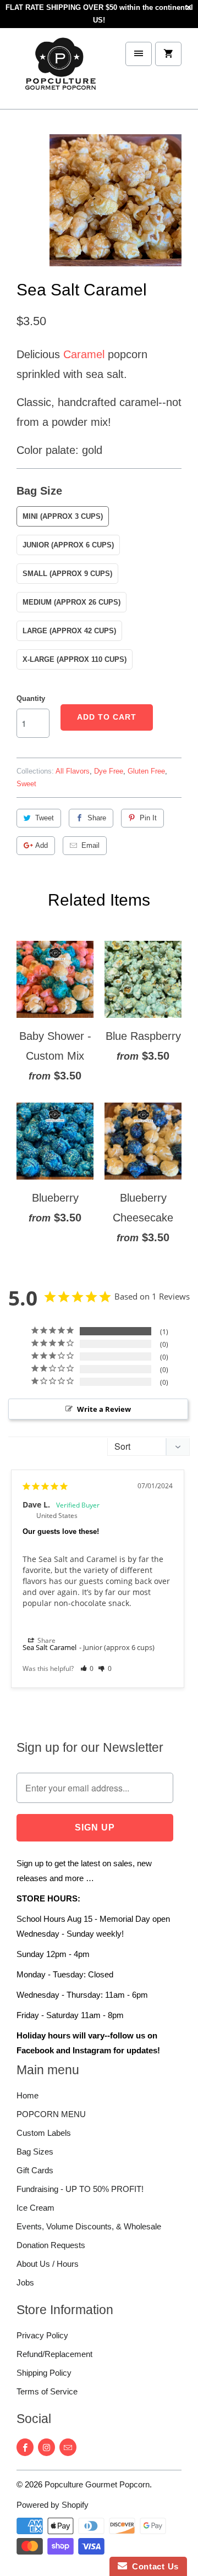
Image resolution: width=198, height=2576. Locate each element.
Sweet (26, 784)
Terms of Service (47, 2391)
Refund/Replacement (54, 2354)
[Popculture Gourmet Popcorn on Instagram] (46, 2447)
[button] (87, 1668)
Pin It (148, 818)
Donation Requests (51, 2245)
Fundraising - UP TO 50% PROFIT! (80, 2189)
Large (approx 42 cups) (69, 631)
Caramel (84, 354)
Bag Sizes (35, 2152)
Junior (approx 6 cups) (68, 545)
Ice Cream (35, 2208)
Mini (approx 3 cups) (63, 516)
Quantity (31, 698)
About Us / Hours (48, 2264)
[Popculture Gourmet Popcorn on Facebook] (25, 2447)
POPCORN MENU (51, 2114)
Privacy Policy (42, 2335)
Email (90, 845)
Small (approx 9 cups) (67, 574)
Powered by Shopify (53, 2505)
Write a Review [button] (104, 1409)
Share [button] (46, 1640)
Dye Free (109, 771)
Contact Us (153, 2566)
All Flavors (73, 771)
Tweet (45, 818)
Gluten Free (146, 771)
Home (28, 2095)
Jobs (25, 2282)
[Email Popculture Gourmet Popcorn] (68, 2447)
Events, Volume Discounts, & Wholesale (89, 2226)
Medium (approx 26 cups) (71, 602)
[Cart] (168, 54)
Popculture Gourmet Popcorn (97, 2484)
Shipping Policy (44, 2373)
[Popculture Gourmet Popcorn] (61, 73)
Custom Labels (44, 2133)
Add (42, 845)
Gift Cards (35, 2170)
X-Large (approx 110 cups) (75, 659)
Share (97, 818)
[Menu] (139, 54)
